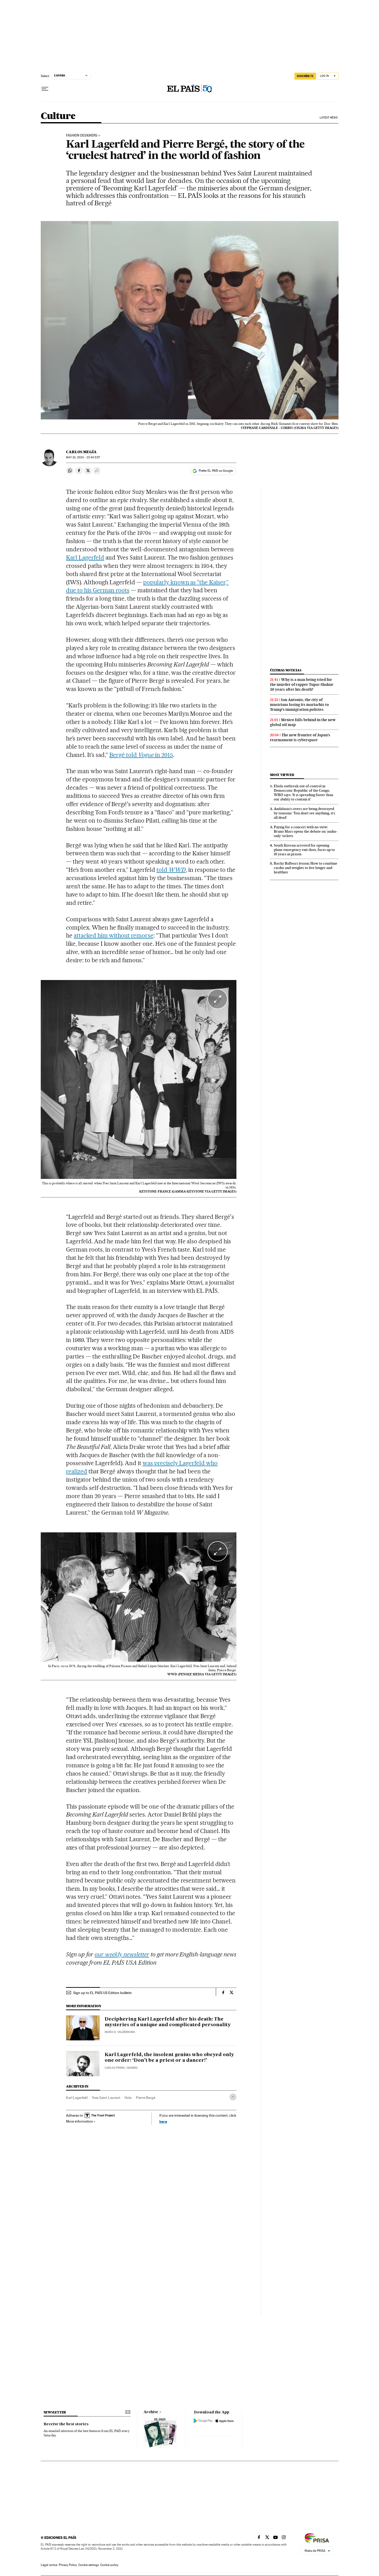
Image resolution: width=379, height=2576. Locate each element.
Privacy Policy (68, 2565)
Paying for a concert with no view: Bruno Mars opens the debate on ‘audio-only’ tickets (306, 831)
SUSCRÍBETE (305, 76)
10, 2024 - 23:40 (83, 457)
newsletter (55, 2412)
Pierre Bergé (146, 2098)
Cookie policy (109, 2565)
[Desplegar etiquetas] (233, 2097)
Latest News (329, 118)
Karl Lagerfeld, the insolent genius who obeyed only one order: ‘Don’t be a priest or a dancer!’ (169, 2058)
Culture (58, 116)
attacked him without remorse (113, 935)
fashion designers (82, 136)
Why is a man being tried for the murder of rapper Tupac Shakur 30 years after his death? (302, 685)
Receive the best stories (66, 2424)
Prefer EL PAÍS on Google (216, 471)
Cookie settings (89, 2565)
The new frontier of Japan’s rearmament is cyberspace (300, 737)
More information (80, 2121)
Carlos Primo (115, 2068)
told (171, 870)
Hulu (128, 2098)
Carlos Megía (81, 452)
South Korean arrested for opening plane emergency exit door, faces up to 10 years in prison (304, 850)
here (163, 2121)
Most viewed (282, 775)
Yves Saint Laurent (106, 2098)
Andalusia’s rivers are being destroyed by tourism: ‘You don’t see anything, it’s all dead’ (304, 813)
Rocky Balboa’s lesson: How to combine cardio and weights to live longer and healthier (306, 868)
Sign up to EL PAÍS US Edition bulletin (102, 1993)
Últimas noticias (286, 670)
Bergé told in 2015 (141, 755)
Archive (151, 2412)
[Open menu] (45, 89)
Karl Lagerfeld (85, 558)
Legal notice (49, 2565)
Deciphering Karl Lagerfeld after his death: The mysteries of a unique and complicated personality (168, 2022)
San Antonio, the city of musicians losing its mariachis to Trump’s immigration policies (299, 705)
